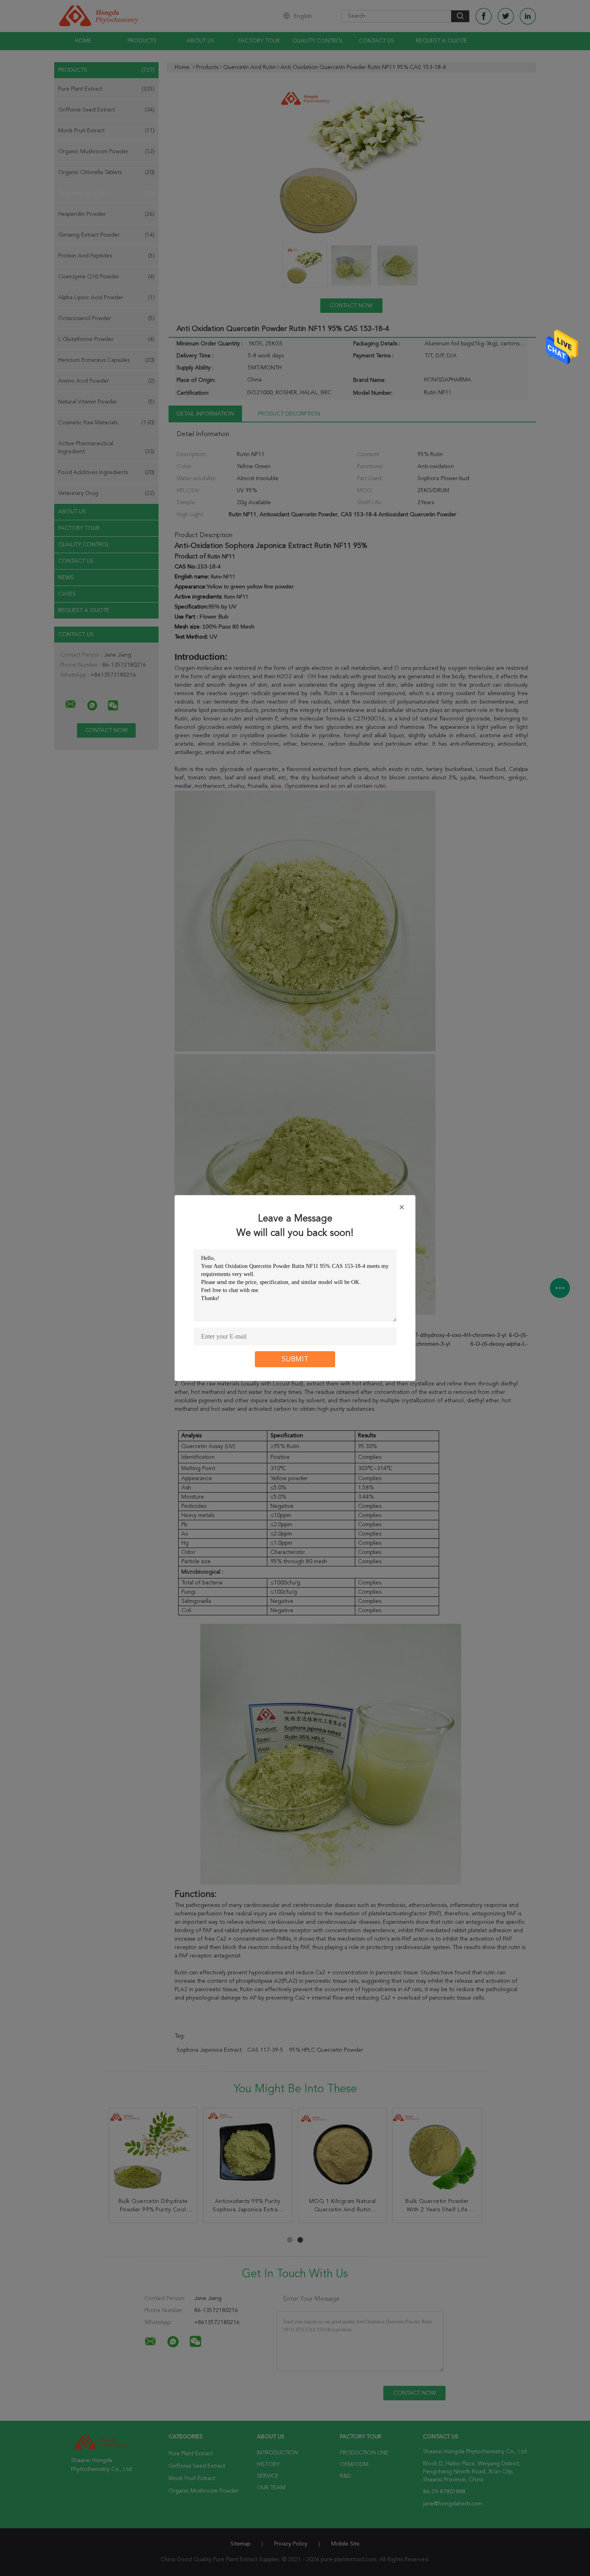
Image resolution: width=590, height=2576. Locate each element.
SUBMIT (295, 1359)
